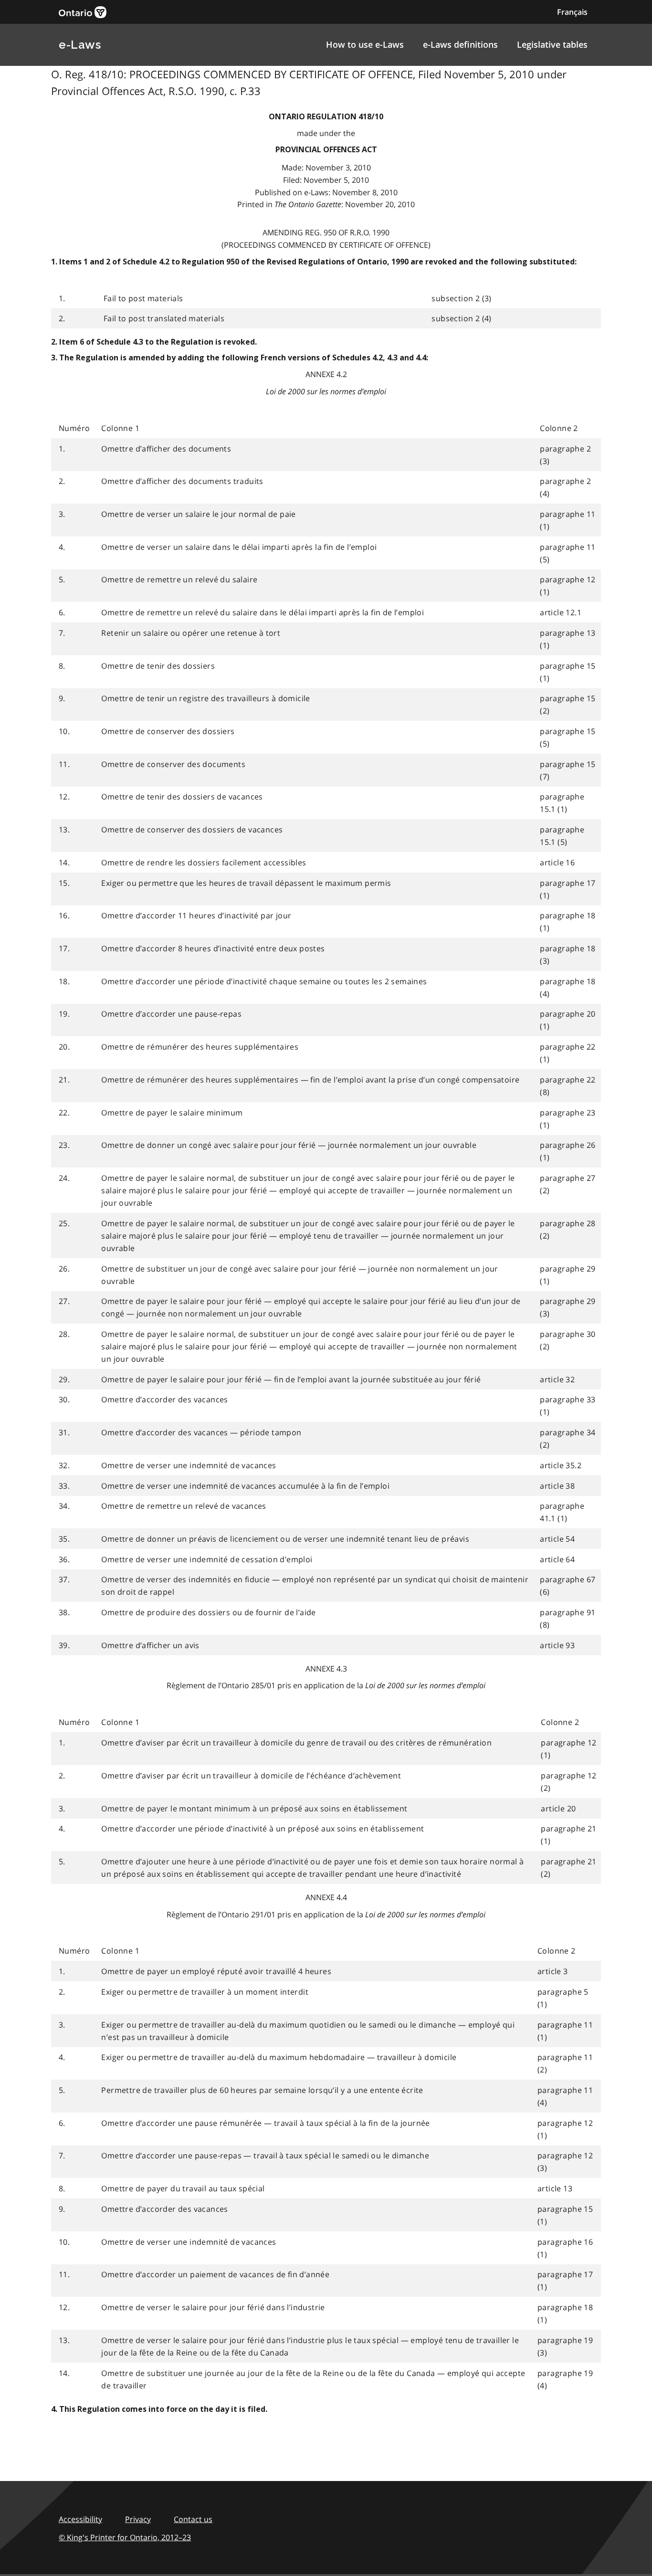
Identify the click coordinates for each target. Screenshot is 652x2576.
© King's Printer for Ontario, (125, 2537)
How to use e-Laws (365, 44)
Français (572, 12)
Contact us (193, 2519)
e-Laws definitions (460, 44)
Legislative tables (552, 44)
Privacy (138, 2519)
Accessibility (80, 2519)
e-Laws (80, 45)
